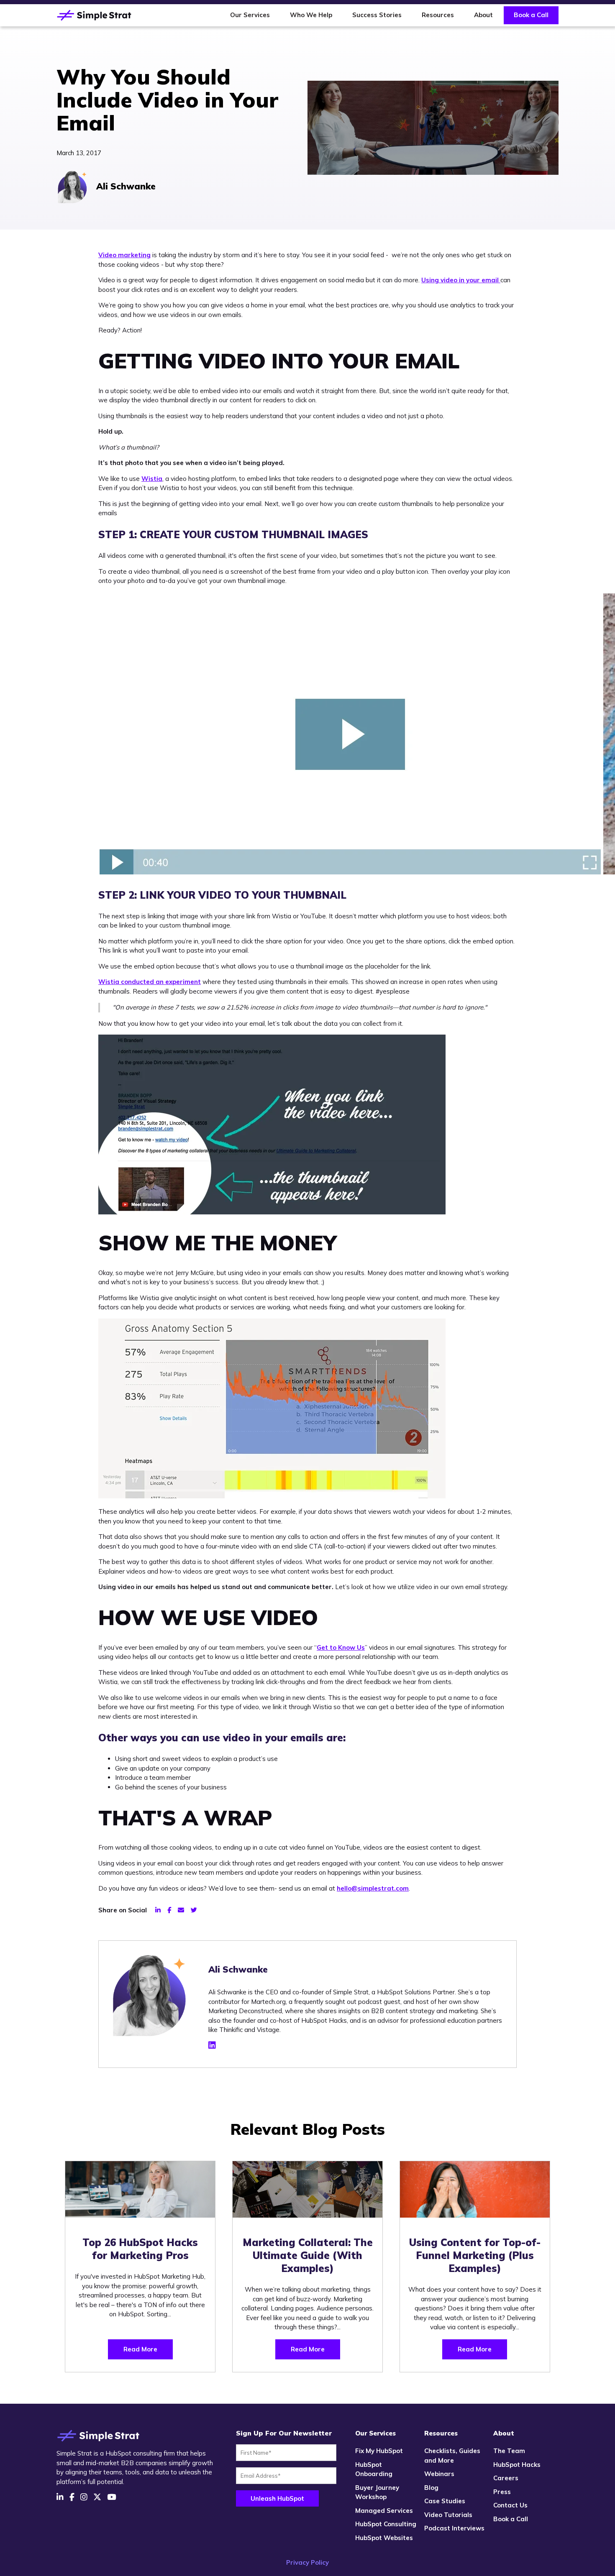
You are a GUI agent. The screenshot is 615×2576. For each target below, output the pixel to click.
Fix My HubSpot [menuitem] (379, 2451)
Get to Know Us (341, 1647)
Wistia (152, 479)
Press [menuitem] (502, 2492)
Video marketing (124, 255)
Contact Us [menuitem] (510, 2505)
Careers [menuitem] (506, 2478)
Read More (140, 2349)
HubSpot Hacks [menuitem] (517, 2465)
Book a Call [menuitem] (511, 2519)
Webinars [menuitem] (439, 2474)
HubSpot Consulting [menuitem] (386, 2524)
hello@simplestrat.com (373, 1888)
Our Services (250, 15)
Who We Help (311, 15)
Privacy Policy (307, 2562)
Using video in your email (461, 280)
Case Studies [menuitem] (445, 2501)
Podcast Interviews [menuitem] (454, 2528)
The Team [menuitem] (509, 2451)
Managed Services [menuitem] (384, 2511)
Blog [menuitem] (431, 2488)
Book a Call (531, 15)
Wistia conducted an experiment (150, 982)
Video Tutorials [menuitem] (448, 2515)
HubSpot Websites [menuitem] (384, 2538)
